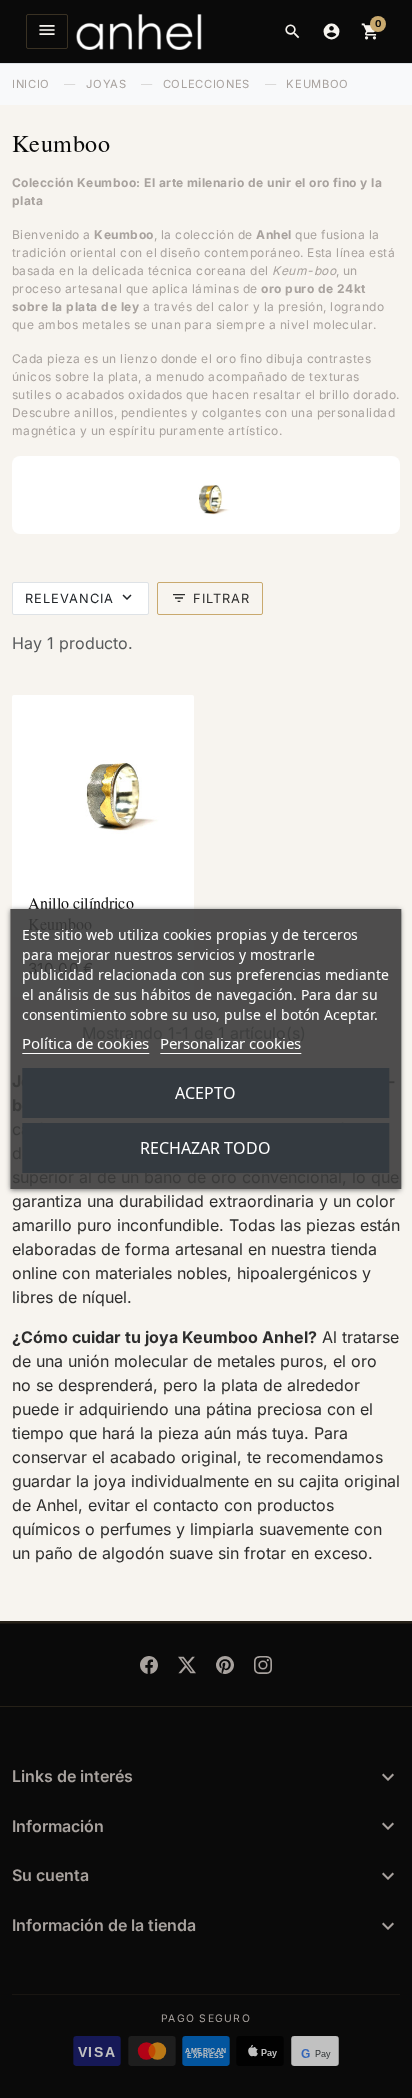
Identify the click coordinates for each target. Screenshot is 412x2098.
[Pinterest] (225, 1665)
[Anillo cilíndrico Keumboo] (103, 786)
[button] (292, 31)
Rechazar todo (205, 1148)
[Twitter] (187, 1665)
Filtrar (210, 598)
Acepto (205, 1093)
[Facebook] (149, 1665)
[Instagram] (263, 1665)
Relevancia (69, 598)
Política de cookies (85, 1043)
